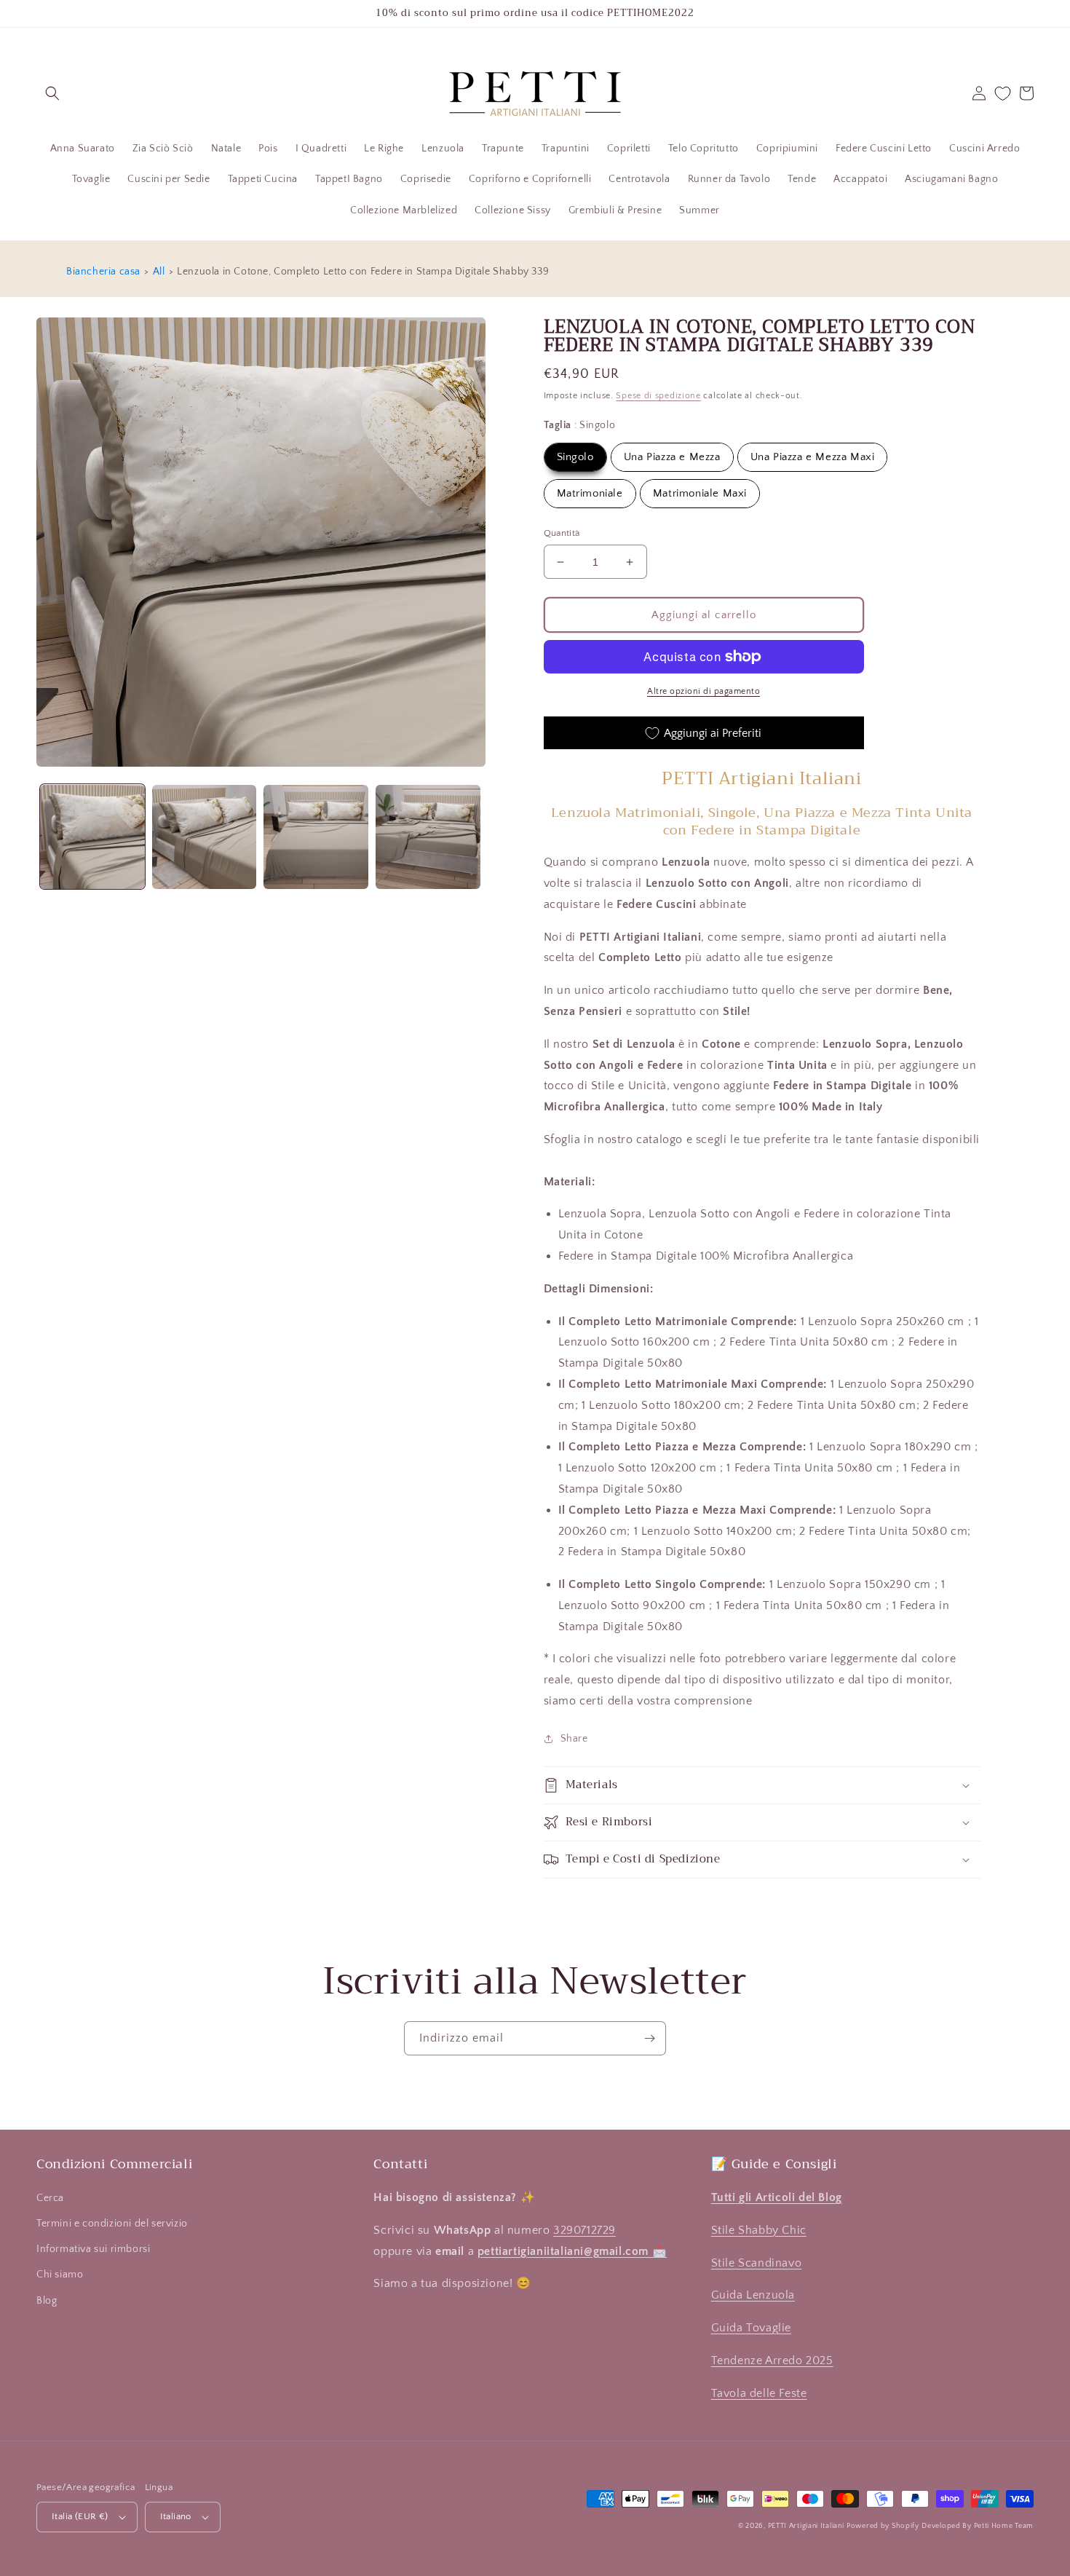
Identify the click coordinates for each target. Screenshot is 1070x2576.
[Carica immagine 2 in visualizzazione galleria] (205, 837)
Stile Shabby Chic (759, 2230)
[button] (52, 93)
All (159, 272)
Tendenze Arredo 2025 (772, 2360)
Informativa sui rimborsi (93, 2249)
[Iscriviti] (649, 2038)
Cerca (50, 2198)
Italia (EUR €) (80, 2516)
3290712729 (584, 2230)
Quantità (562, 533)
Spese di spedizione (658, 396)
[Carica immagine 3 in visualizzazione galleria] (316, 837)
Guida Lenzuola (753, 2295)
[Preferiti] (1003, 94)
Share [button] (574, 1739)
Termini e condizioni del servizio (112, 2224)
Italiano (176, 2516)
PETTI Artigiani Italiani (806, 2526)
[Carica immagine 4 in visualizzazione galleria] (428, 837)
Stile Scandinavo (757, 2263)
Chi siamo (60, 2275)
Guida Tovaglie (751, 2328)
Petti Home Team (1004, 2526)
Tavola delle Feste (759, 2393)
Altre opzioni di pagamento (704, 691)
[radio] (575, 457)
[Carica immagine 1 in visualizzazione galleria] (92, 837)
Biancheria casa (103, 272)
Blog (47, 2301)
